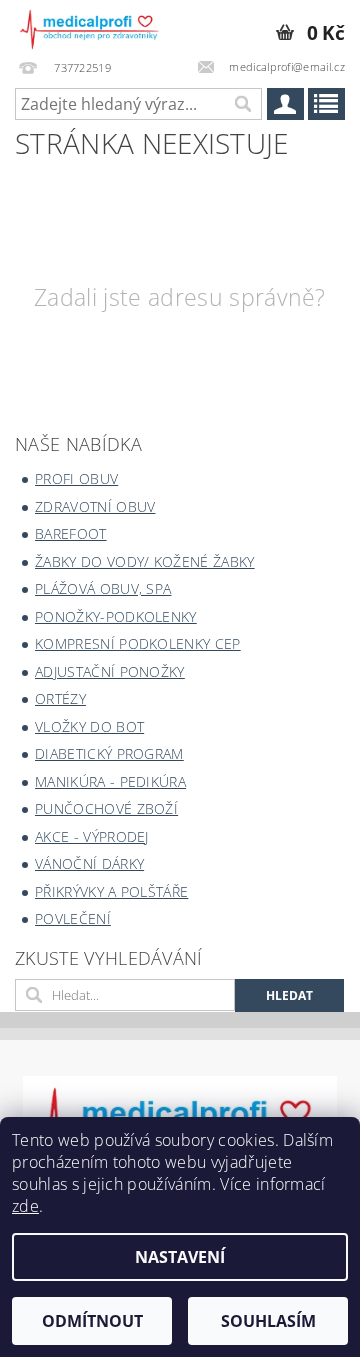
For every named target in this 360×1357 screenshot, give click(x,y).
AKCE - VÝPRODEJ (92, 836)
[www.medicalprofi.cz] (90, 26)
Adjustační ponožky (110, 671)
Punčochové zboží (106, 808)
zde (25, 1206)
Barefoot (71, 533)
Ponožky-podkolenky (116, 616)
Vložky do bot (89, 726)
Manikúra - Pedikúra (110, 781)
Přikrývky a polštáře (111, 891)
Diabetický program (109, 753)
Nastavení (180, 1257)
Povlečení (73, 918)
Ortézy (60, 698)
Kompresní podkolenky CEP (138, 643)
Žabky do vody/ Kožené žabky (145, 561)
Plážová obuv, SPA (103, 588)
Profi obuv (76, 478)
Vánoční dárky (89, 863)
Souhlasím (268, 1321)
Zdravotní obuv (95, 506)
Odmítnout (92, 1321)
